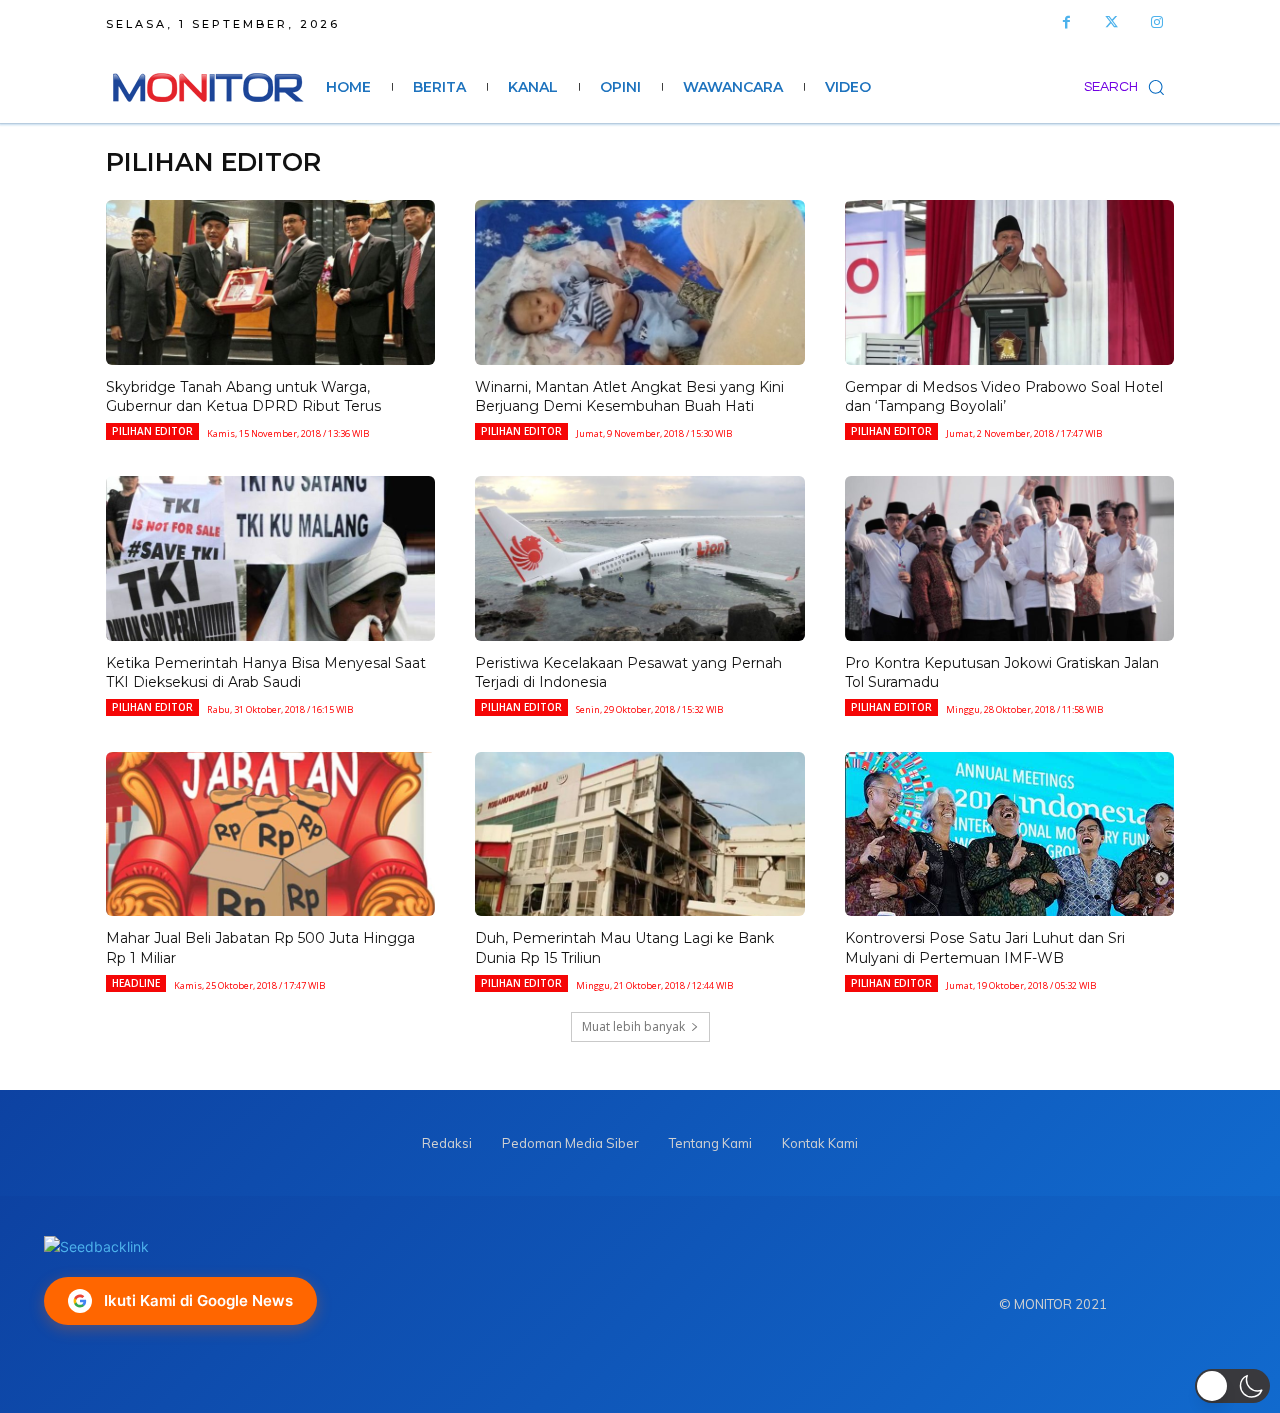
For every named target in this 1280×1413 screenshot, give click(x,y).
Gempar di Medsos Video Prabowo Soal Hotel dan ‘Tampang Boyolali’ (1004, 397)
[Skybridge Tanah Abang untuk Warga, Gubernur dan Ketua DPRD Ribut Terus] (270, 282)
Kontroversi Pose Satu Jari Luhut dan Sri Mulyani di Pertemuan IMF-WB (985, 948)
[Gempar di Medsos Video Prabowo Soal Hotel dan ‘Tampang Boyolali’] (1009, 282)
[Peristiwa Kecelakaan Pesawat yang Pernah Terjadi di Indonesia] (639, 558)
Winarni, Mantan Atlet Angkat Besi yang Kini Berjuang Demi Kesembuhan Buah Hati (629, 397)
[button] (1129, 87)
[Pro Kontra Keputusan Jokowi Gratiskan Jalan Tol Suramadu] (1009, 558)
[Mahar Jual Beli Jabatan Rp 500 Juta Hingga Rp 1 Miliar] (270, 834)
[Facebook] (1066, 22)
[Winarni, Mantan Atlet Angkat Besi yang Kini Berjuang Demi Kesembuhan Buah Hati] (639, 282)
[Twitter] (1111, 22)
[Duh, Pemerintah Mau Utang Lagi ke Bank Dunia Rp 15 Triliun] (639, 834)
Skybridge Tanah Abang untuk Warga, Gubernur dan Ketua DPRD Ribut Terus (243, 397)
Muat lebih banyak (633, 1026)
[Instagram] (1156, 22)
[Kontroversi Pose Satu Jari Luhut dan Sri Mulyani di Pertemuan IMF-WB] (1009, 834)
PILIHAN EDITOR (152, 431)
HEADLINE (136, 983)
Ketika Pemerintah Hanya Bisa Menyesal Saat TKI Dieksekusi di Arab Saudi (266, 673)
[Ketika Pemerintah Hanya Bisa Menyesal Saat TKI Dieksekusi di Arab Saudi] (270, 558)
